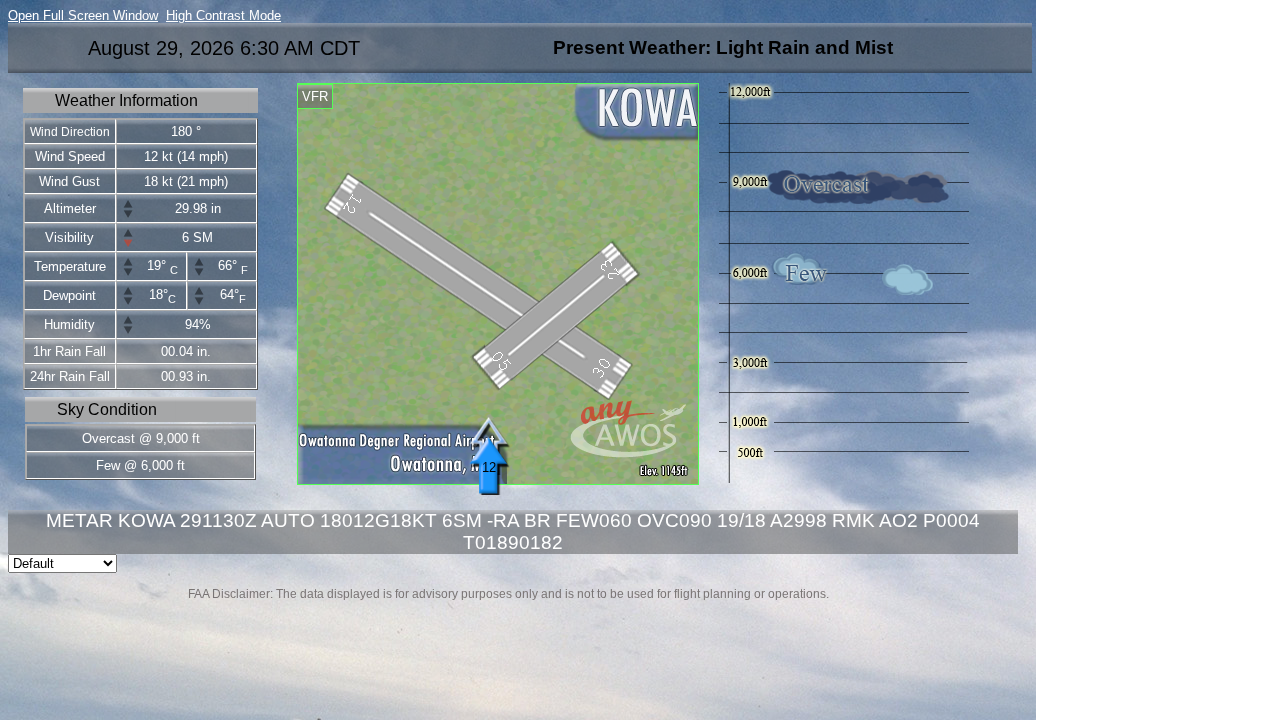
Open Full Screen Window (83, 15)
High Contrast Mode (223, 15)
